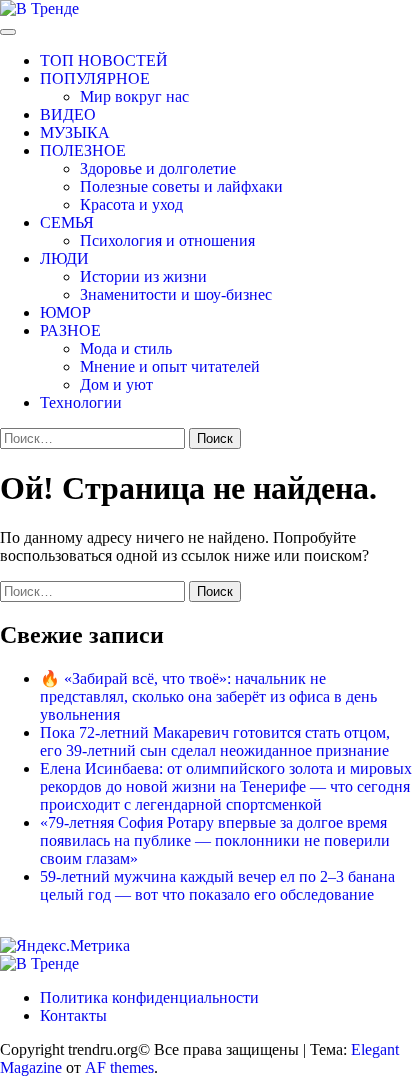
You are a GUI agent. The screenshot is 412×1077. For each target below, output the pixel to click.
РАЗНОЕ (70, 330)
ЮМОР (65, 312)
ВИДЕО (68, 114)
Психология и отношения (167, 240)
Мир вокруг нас (134, 96)
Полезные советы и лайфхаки (181, 186)
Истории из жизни (143, 276)
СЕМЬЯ (67, 222)
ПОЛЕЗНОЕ (83, 150)
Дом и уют (116, 384)
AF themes (119, 1067)
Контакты (73, 1015)
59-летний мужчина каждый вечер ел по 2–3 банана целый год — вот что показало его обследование (217, 885)
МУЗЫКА (75, 132)
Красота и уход (131, 204)
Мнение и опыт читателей (170, 366)
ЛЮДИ (64, 258)
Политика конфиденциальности (149, 997)
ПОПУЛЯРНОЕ (95, 78)
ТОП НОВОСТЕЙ (104, 60)
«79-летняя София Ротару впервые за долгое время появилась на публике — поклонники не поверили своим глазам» (215, 840)
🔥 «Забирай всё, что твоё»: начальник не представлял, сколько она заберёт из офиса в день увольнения (208, 696)
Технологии (81, 402)
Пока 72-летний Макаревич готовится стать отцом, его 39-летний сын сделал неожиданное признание (215, 741)
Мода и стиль (126, 348)
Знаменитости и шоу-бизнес (176, 294)
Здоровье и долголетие (158, 168)
